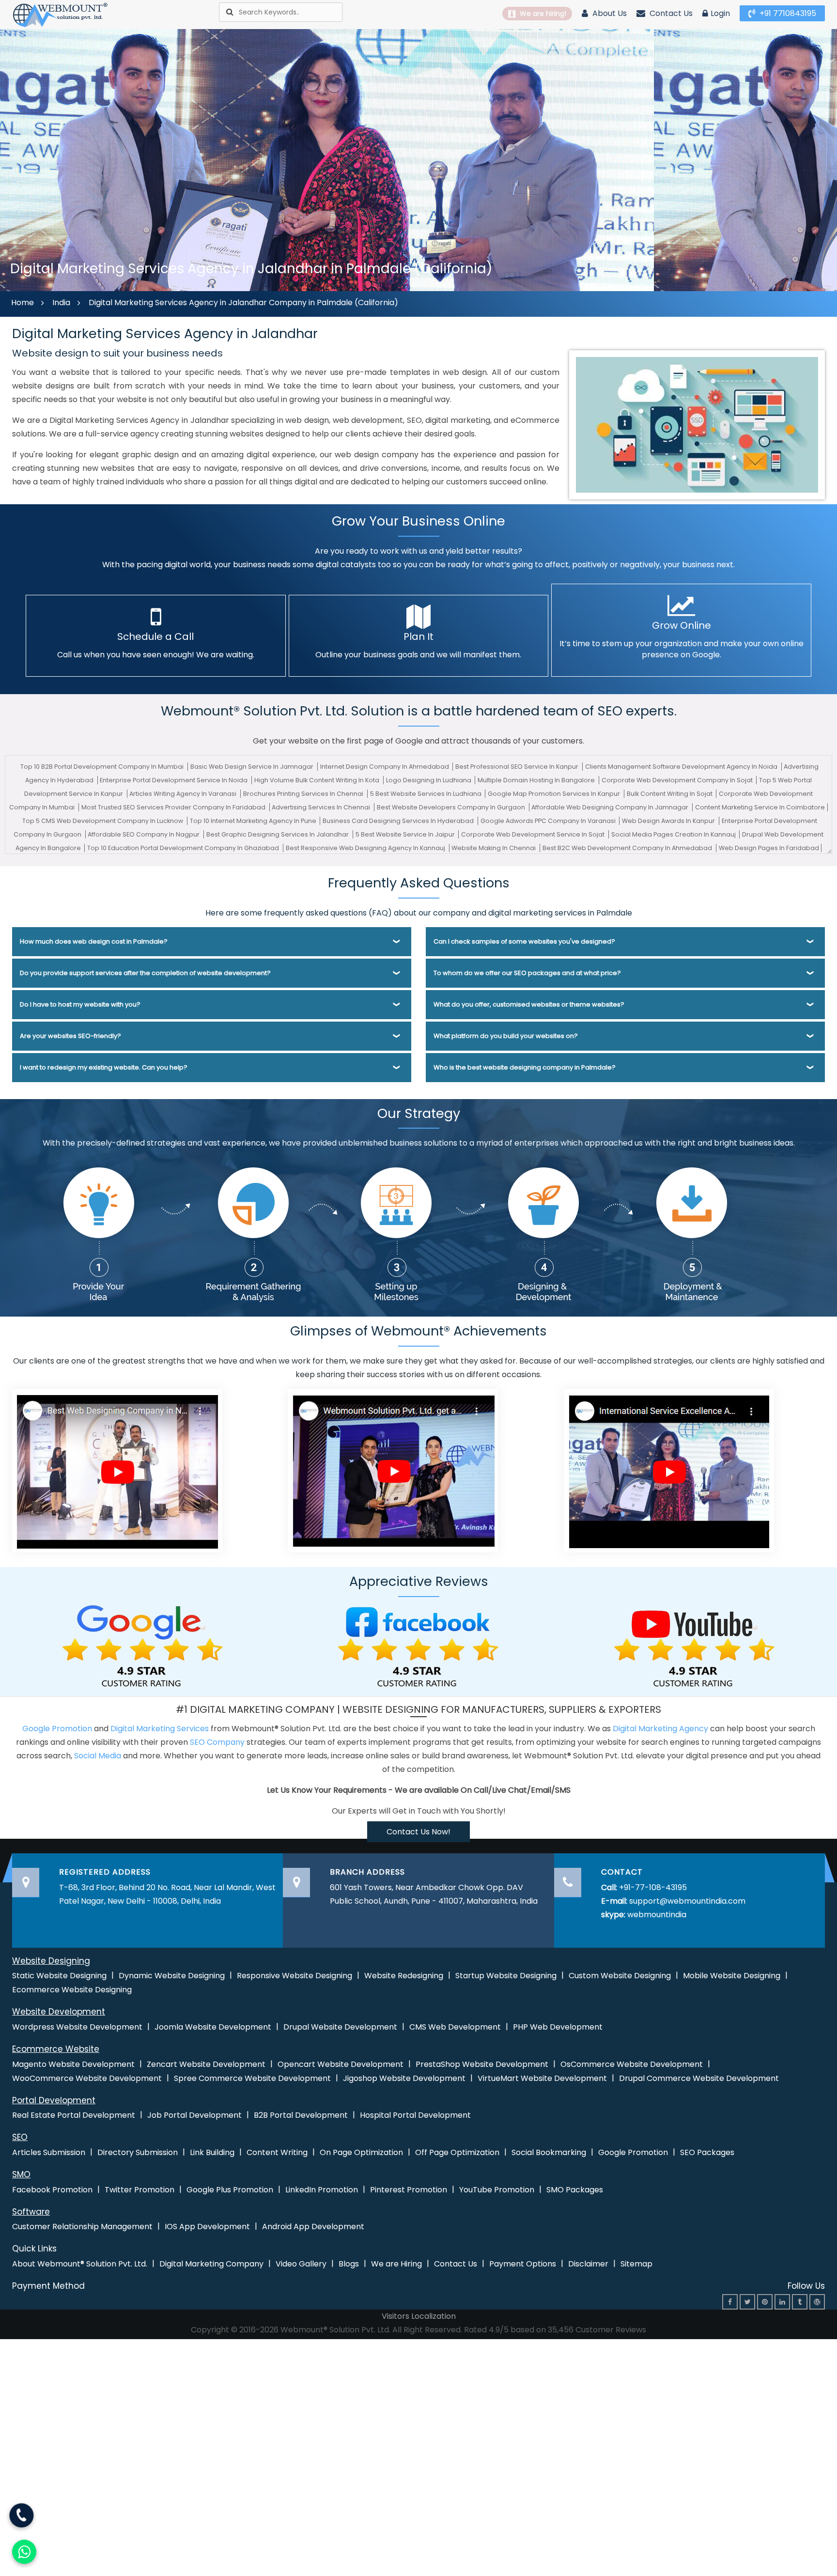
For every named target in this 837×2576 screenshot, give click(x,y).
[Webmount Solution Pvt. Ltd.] (61, 14)
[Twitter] (747, 2302)
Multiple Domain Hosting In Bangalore (537, 780)
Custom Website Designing (620, 1976)
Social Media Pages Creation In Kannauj (674, 834)
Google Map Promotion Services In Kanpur (555, 794)
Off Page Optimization (457, 2152)
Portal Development (54, 2100)
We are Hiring (396, 2264)
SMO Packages (575, 2190)
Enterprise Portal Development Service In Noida (174, 780)
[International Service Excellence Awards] (669, 1470)
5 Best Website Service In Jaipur (406, 834)
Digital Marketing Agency (660, 1729)
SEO (20, 2137)
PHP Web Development (558, 2027)
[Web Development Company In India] (393, 1470)
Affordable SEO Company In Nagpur (144, 834)
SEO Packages (707, 2152)
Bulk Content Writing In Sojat (670, 794)
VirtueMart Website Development (542, 2078)
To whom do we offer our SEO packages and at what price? (527, 973)
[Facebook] (730, 2302)
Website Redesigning (404, 1976)
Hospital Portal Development (415, 2115)
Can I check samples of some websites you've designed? (524, 941)
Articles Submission (49, 2152)
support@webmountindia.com (687, 1901)
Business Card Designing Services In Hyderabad (399, 821)
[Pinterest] (765, 2302)
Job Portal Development (194, 2115)
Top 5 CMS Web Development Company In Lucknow (103, 821)
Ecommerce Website (56, 2049)
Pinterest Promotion (409, 2190)
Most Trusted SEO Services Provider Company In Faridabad (174, 807)
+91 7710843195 (787, 13)
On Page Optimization (361, 2152)
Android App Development (313, 2227)
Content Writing (277, 2152)
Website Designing (51, 1961)
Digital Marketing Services (160, 1729)
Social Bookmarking (549, 2152)
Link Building (212, 2152)
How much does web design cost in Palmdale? (94, 941)
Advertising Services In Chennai (322, 807)
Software (31, 2212)
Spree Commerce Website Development (252, 2078)
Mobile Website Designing (732, 1976)
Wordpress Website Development (77, 2027)
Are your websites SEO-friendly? (70, 1036)
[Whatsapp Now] (22, 2517)
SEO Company (217, 1742)
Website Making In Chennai (494, 848)
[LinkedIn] (782, 2302)
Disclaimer (588, 2264)
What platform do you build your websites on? (506, 1036)
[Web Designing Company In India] (117, 1470)
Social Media (98, 1756)
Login (720, 13)
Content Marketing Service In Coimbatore (760, 807)
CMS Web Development (455, 2027)
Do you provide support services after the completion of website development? (145, 973)
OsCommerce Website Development (632, 2064)
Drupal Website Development (340, 2027)
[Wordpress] (817, 2302)
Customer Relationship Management (82, 2227)
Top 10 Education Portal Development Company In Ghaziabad (184, 848)
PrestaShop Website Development (482, 2064)
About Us (609, 13)
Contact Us (670, 13)
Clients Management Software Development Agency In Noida (682, 767)
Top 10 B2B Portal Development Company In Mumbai (103, 767)
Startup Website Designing (506, 1976)
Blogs (349, 2264)
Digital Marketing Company (211, 2264)
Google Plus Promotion (230, 2190)
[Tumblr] (800, 2302)
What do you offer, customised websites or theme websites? (529, 1004)
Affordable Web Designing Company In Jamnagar (611, 807)
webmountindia (657, 1915)
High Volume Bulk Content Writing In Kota (318, 780)
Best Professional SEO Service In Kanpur (518, 767)
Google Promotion (57, 1729)
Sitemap (636, 2264)
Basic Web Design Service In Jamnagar (253, 767)
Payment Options (523, 2264)
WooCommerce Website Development (87, 2078)
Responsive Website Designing (294, 1976)
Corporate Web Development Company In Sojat (678, 780)
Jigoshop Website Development (404, 2078)
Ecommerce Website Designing (72, 1990)
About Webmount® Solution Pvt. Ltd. (80, 2264)
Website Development (59, 2012)
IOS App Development (207, 2227)
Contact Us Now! (418, 1832)
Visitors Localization (419, 2316)
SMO (21, 2174)
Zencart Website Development (206, 2064)
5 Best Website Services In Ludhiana (426, 794)
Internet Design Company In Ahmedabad (385, 767)
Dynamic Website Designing (172, 1976)
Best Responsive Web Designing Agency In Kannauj (366, 848)
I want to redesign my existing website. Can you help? (104, 1067)
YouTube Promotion (497, 2190)
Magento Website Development (73, 2064)
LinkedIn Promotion (322, 2190)
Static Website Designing (59, 1976)
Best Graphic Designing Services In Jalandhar (278, 834)
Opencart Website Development (341, 2064)
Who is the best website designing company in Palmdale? (525, 1067)
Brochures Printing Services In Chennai (304, 794)
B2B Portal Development (301, 2115)
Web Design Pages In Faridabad (769, 848)
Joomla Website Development (213, 2027)
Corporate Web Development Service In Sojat (534, 834)
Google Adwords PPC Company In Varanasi (549, 821)
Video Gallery (301, 2264)
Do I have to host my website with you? (80, 1004)
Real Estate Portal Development (74, 2115)
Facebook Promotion (52, 2190)
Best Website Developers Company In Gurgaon (452, 807)
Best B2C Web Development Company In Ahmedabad (628, 848)
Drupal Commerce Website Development (699, 2078)
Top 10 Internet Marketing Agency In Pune (254, 821)
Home (23, 303)
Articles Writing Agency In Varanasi (184, 794)
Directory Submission (138, 2152)
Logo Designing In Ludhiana (429, 780)
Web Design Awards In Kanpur (669, 821)
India (61, 303)
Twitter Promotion (139, 2190)
